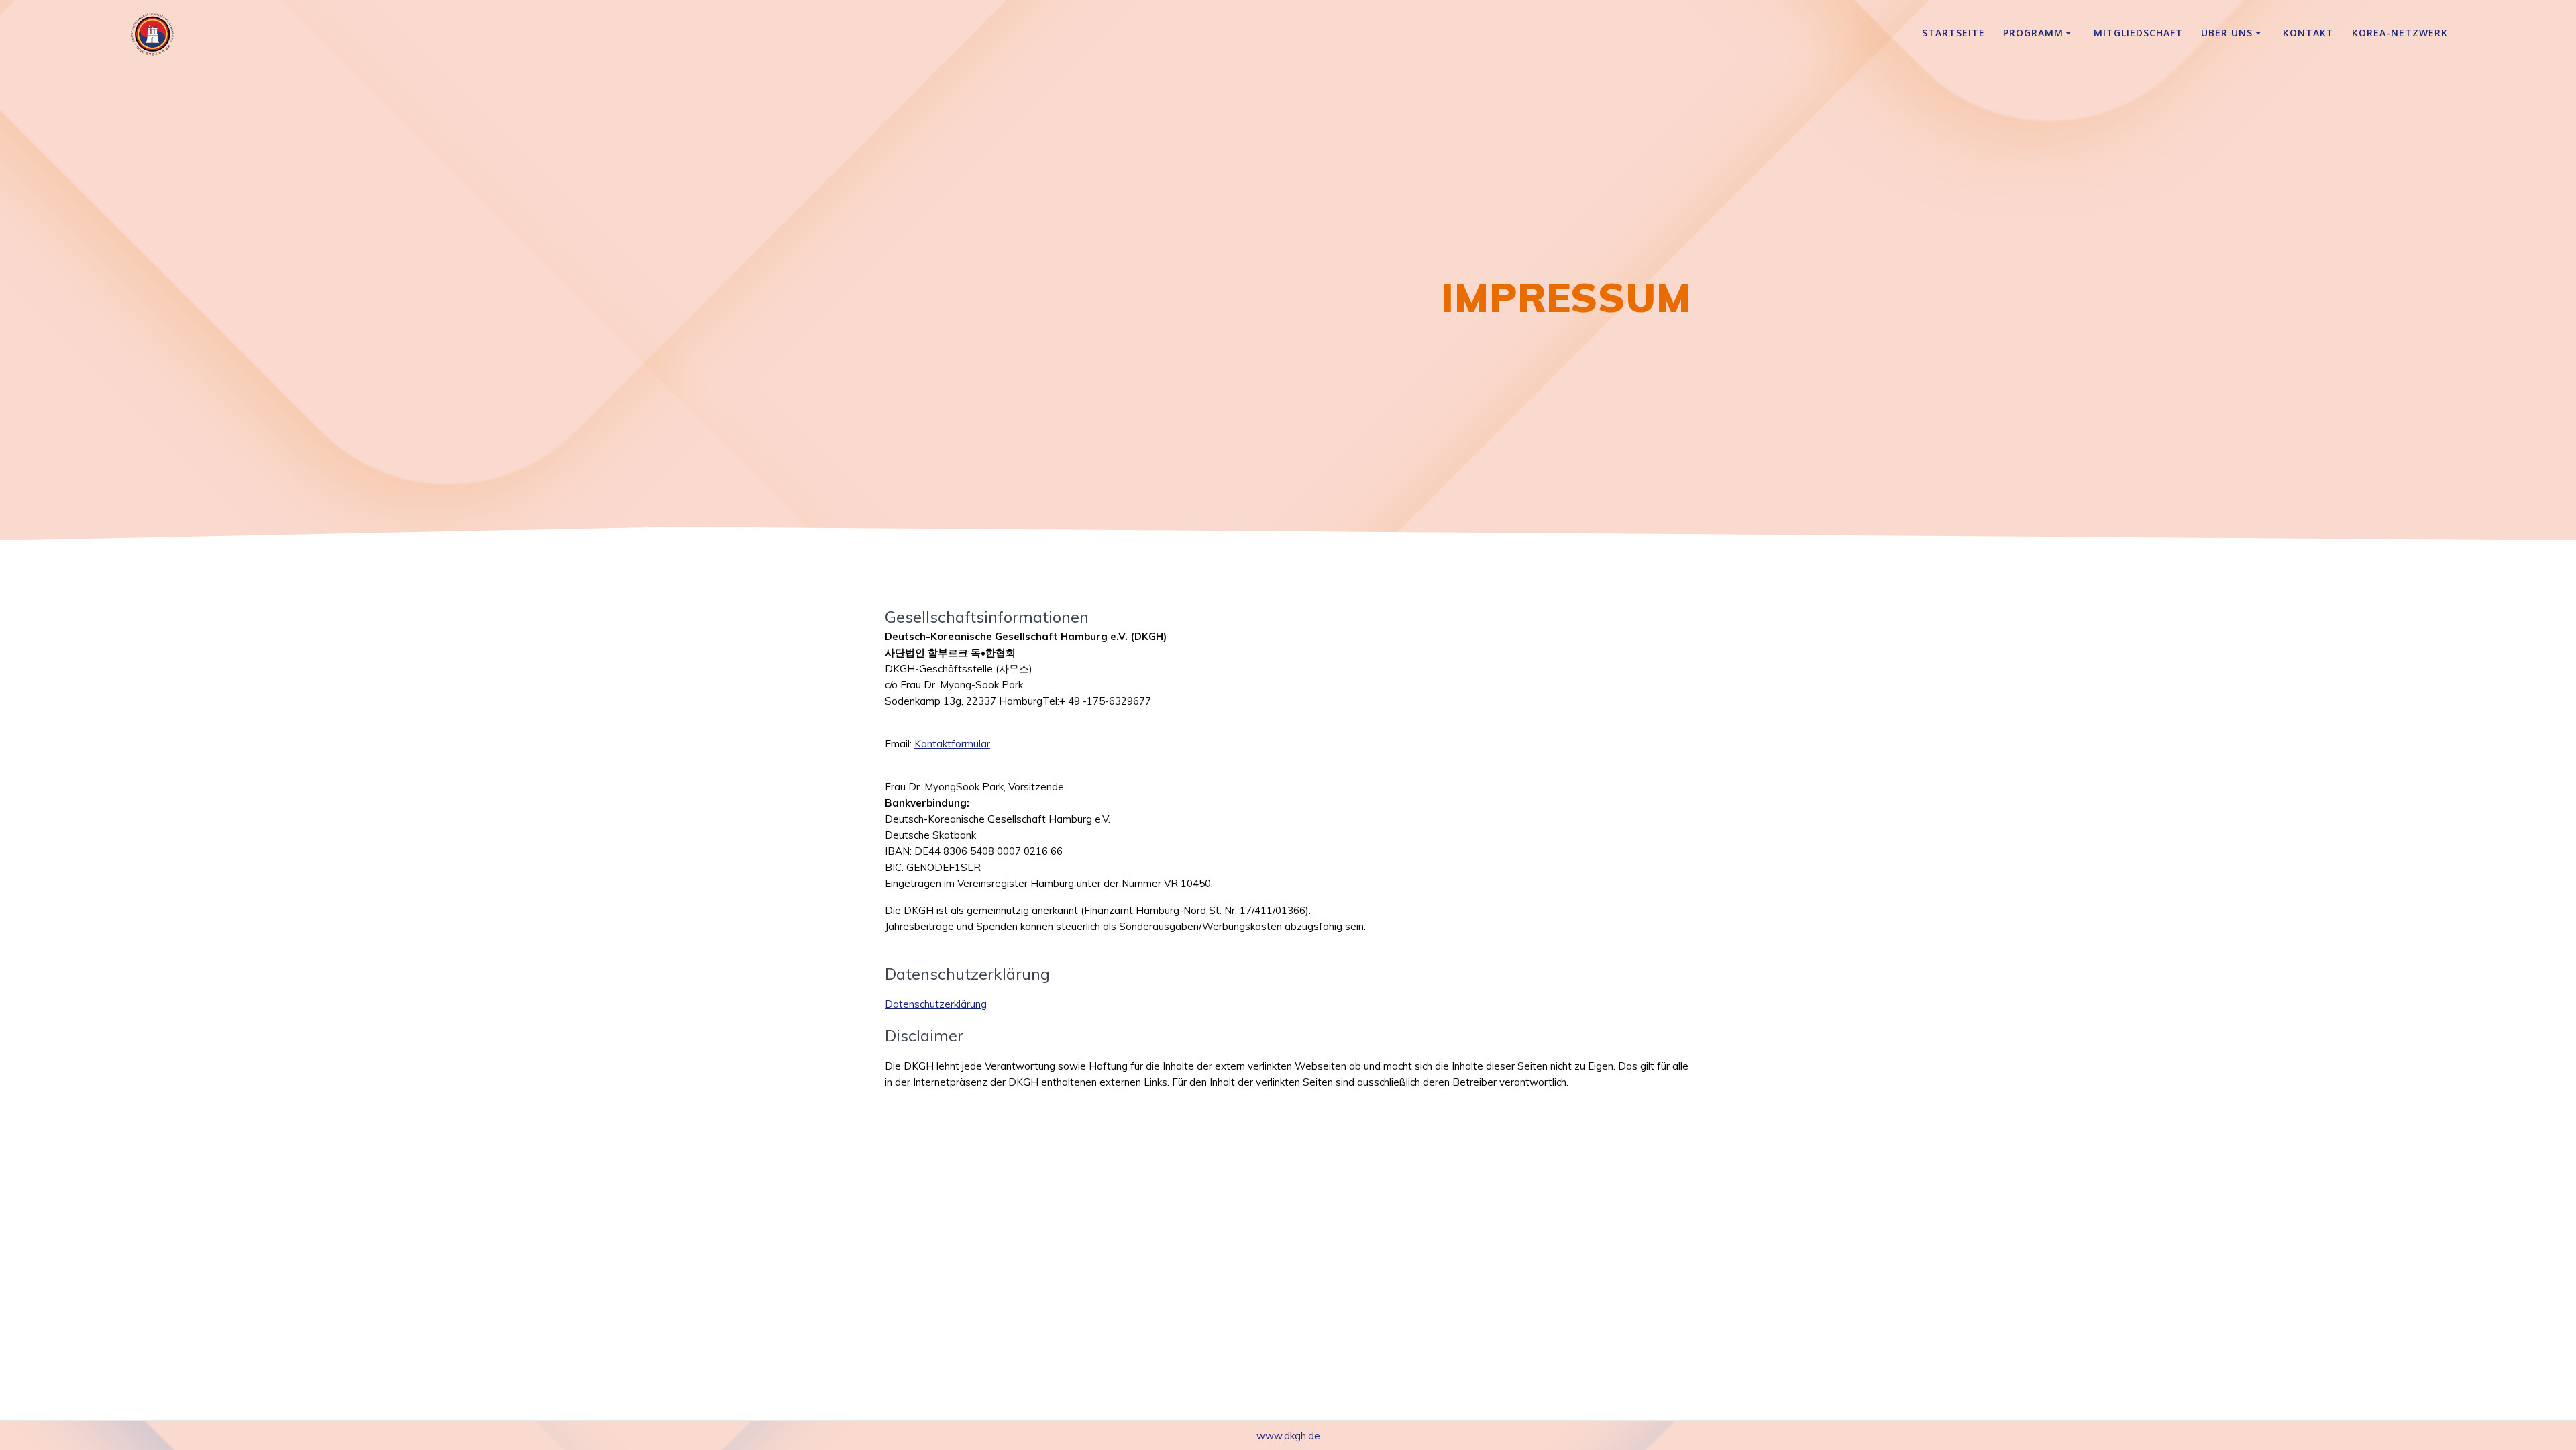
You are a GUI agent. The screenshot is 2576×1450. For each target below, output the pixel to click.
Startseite (1953, 33)
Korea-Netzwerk (2400, 33)
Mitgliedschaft (2138, 33)
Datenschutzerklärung (936, 1004)
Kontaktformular (952, 744)
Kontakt (2308, 33)
